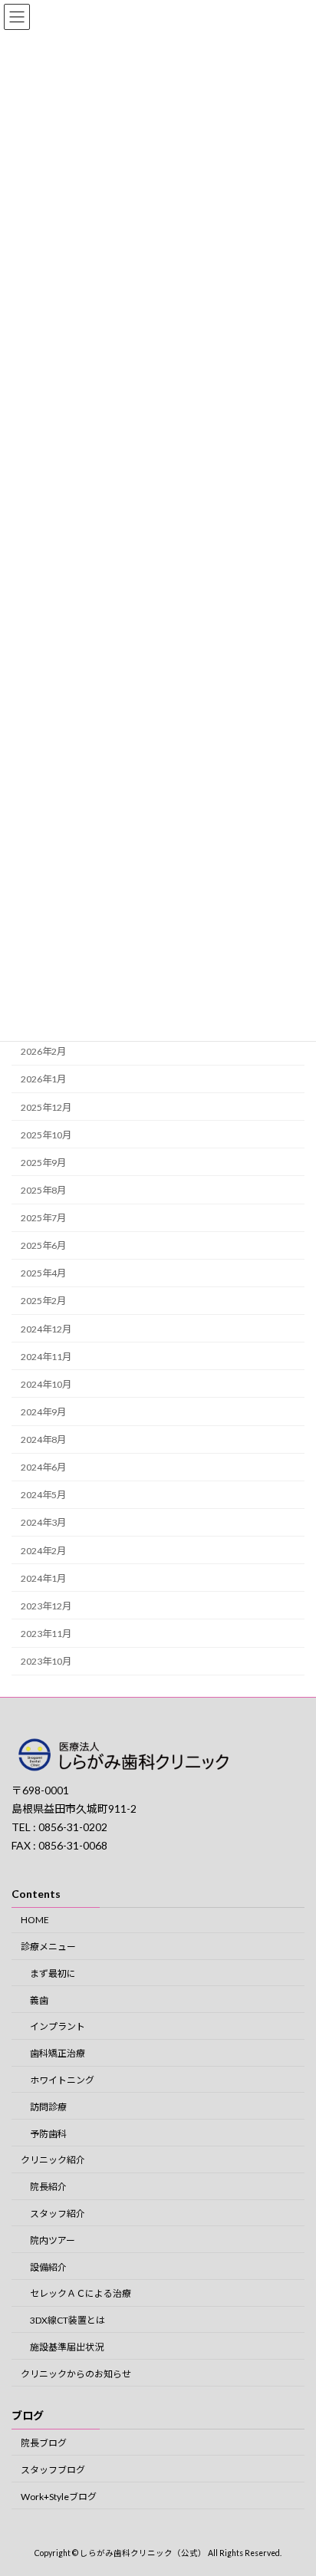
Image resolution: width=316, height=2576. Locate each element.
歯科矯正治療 (58, 2053)
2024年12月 (46, 1329)
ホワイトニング (62, 2080)
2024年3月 (43, 1522)
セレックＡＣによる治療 (81, 2293)
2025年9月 (43, 1163)
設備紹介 (48, 2266)
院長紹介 (48, 2187)
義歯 (39, 2000)
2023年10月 (46, 1661)
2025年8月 (43, 1190)
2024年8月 (43, 1440)
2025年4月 (43, 1273)
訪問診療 (48, 2106)
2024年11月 (46, 1357)
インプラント (58, 2026)
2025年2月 (43, 1301)
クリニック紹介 (53, 2160)
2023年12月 (46, 1606)
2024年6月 (43, 1467)
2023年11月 (46, 1634)
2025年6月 (43, 1245)
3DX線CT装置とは (67, 2320)
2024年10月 (46, 1384)
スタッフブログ (53, 2469)
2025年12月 (46, 1107)
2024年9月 (43, 1412)
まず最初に (53, 1973)
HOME (35, 1920)
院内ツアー (53, 2240)
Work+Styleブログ (59, 2496)
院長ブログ (44, 2443)
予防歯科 (48, 2133)
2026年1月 (43, 1079)
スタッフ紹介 (58, 2214)
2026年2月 (43, 1051)
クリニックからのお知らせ (76, 2373)
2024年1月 (43, 1578)
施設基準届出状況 (67, 2346)
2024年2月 (43, 1551)
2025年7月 (43, 1218)
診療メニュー (48, 1947)
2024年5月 (43, 1495)
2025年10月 (46, 1135)
